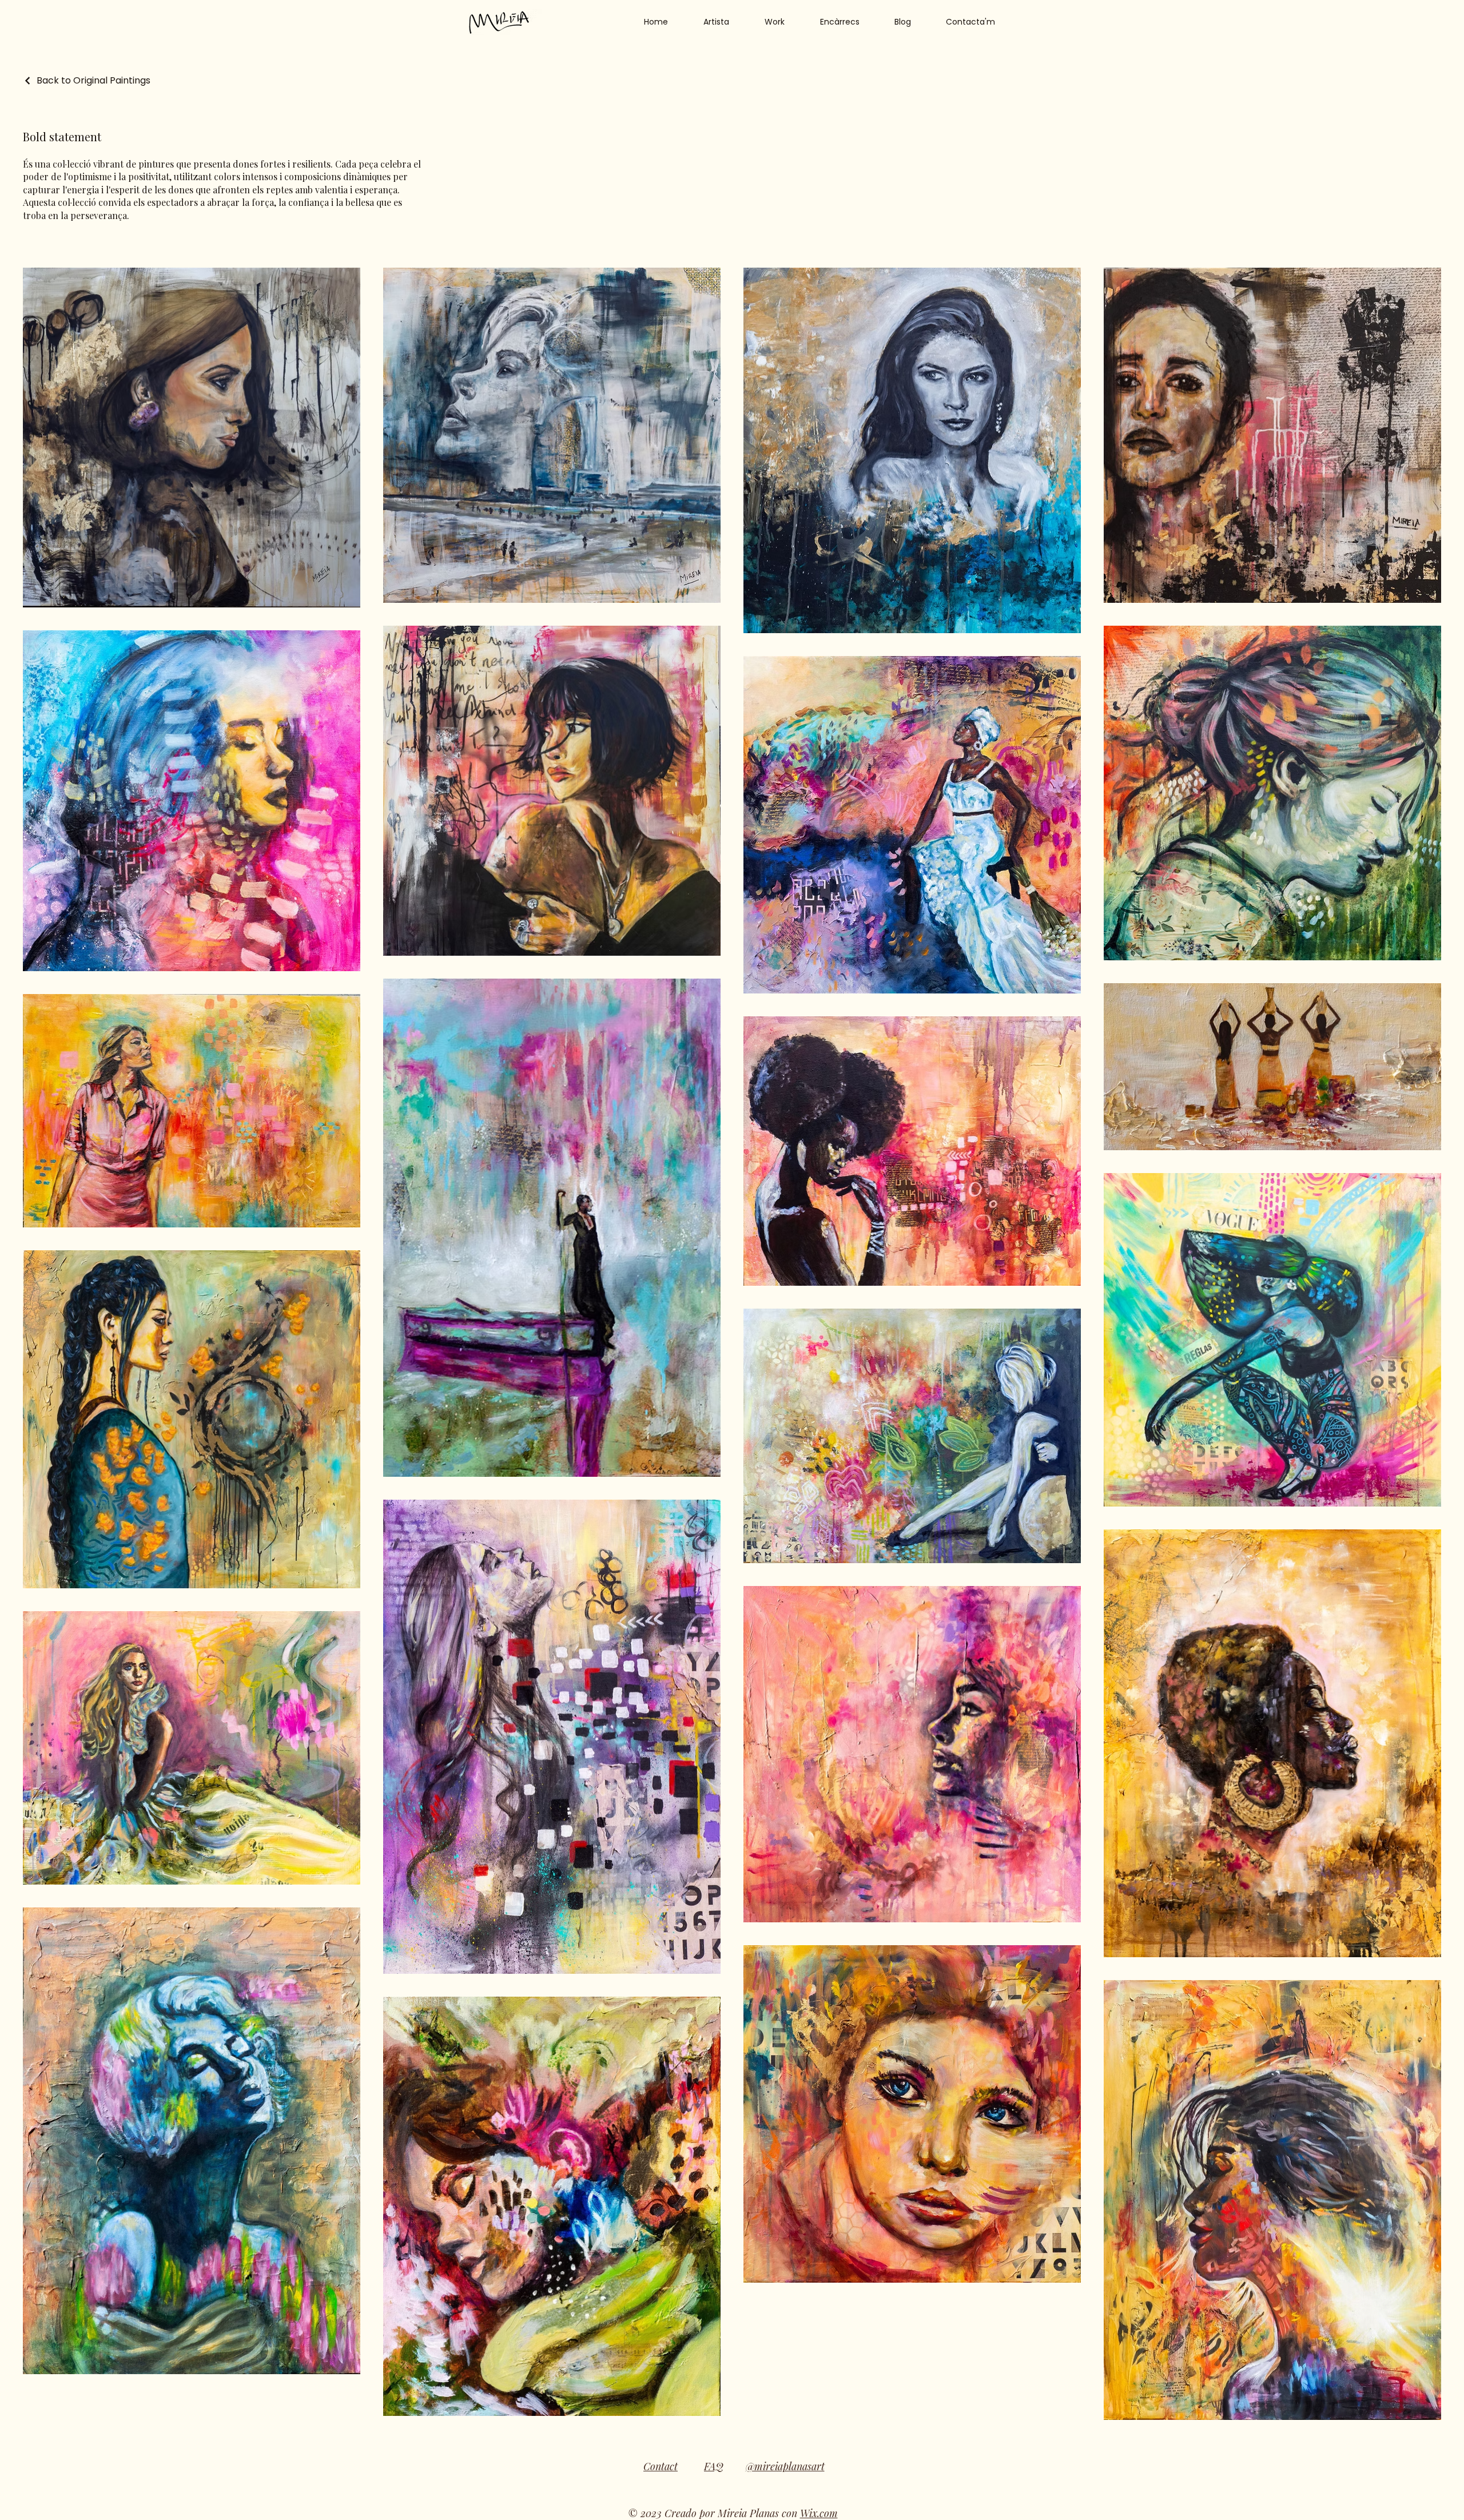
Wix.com (819, 2513)
